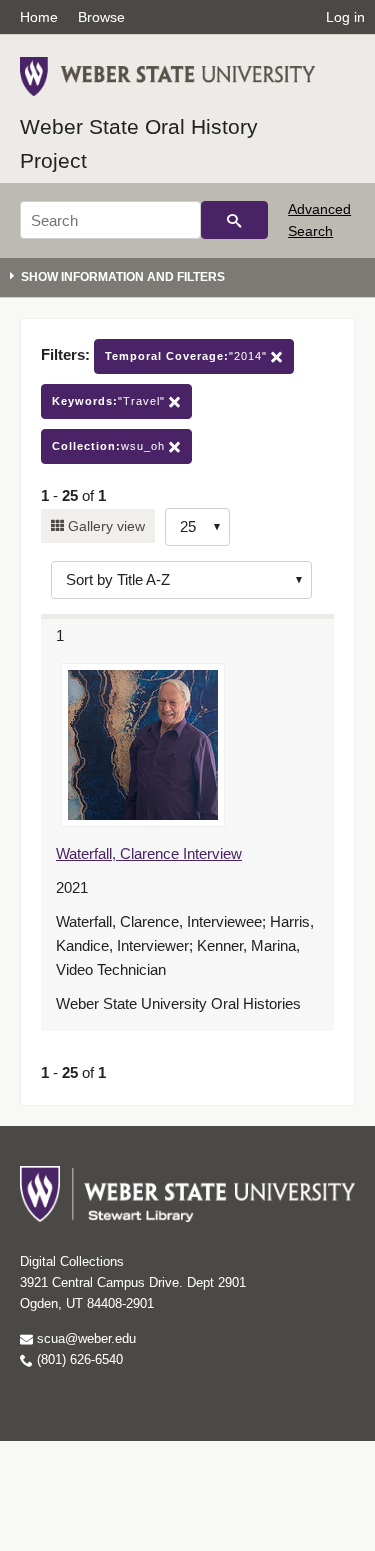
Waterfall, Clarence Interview (149, 853)
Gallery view (104, 526)
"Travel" (110, 401)
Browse (101, 17)
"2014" (188, 356)
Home (39, 17)
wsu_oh (110, 446)
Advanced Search (319, 220)
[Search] (234, 220)
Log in (345, 17)
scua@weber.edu (84, 1338)
